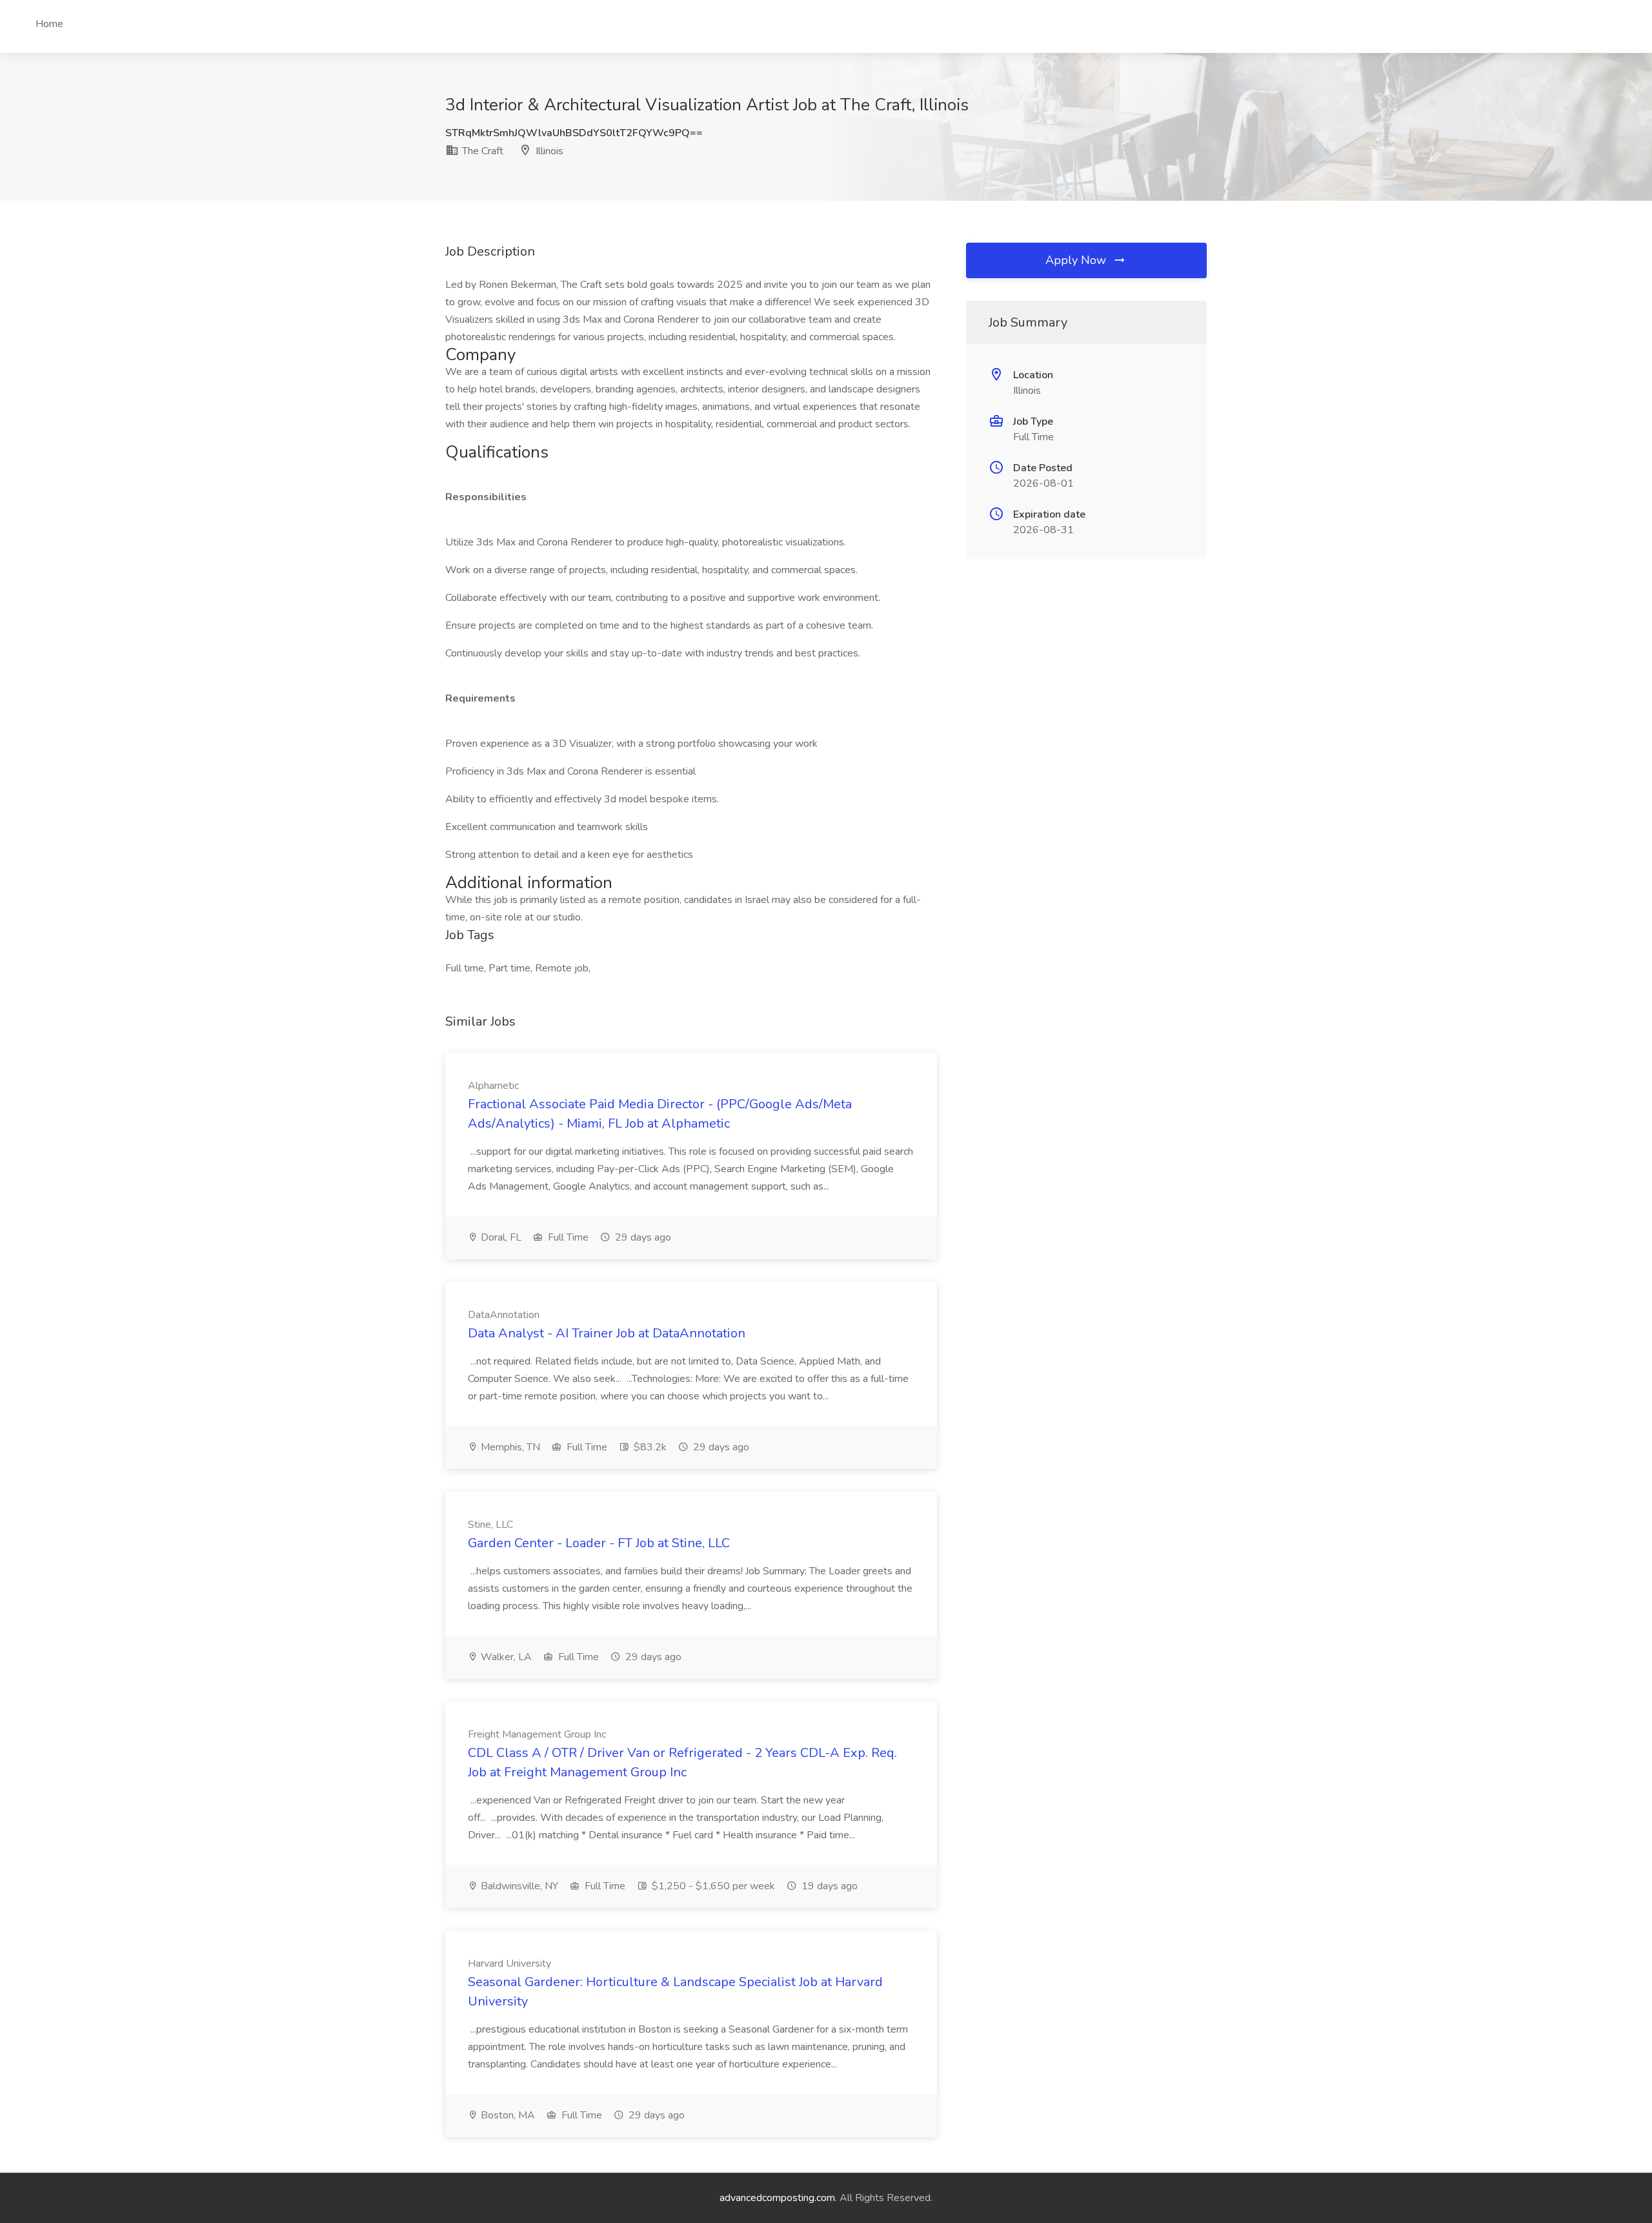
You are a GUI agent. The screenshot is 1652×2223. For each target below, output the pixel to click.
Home (49, 24)
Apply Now (1077, 260)
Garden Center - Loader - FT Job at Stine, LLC (599, 1543)
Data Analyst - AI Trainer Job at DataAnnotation (607, 1333)
